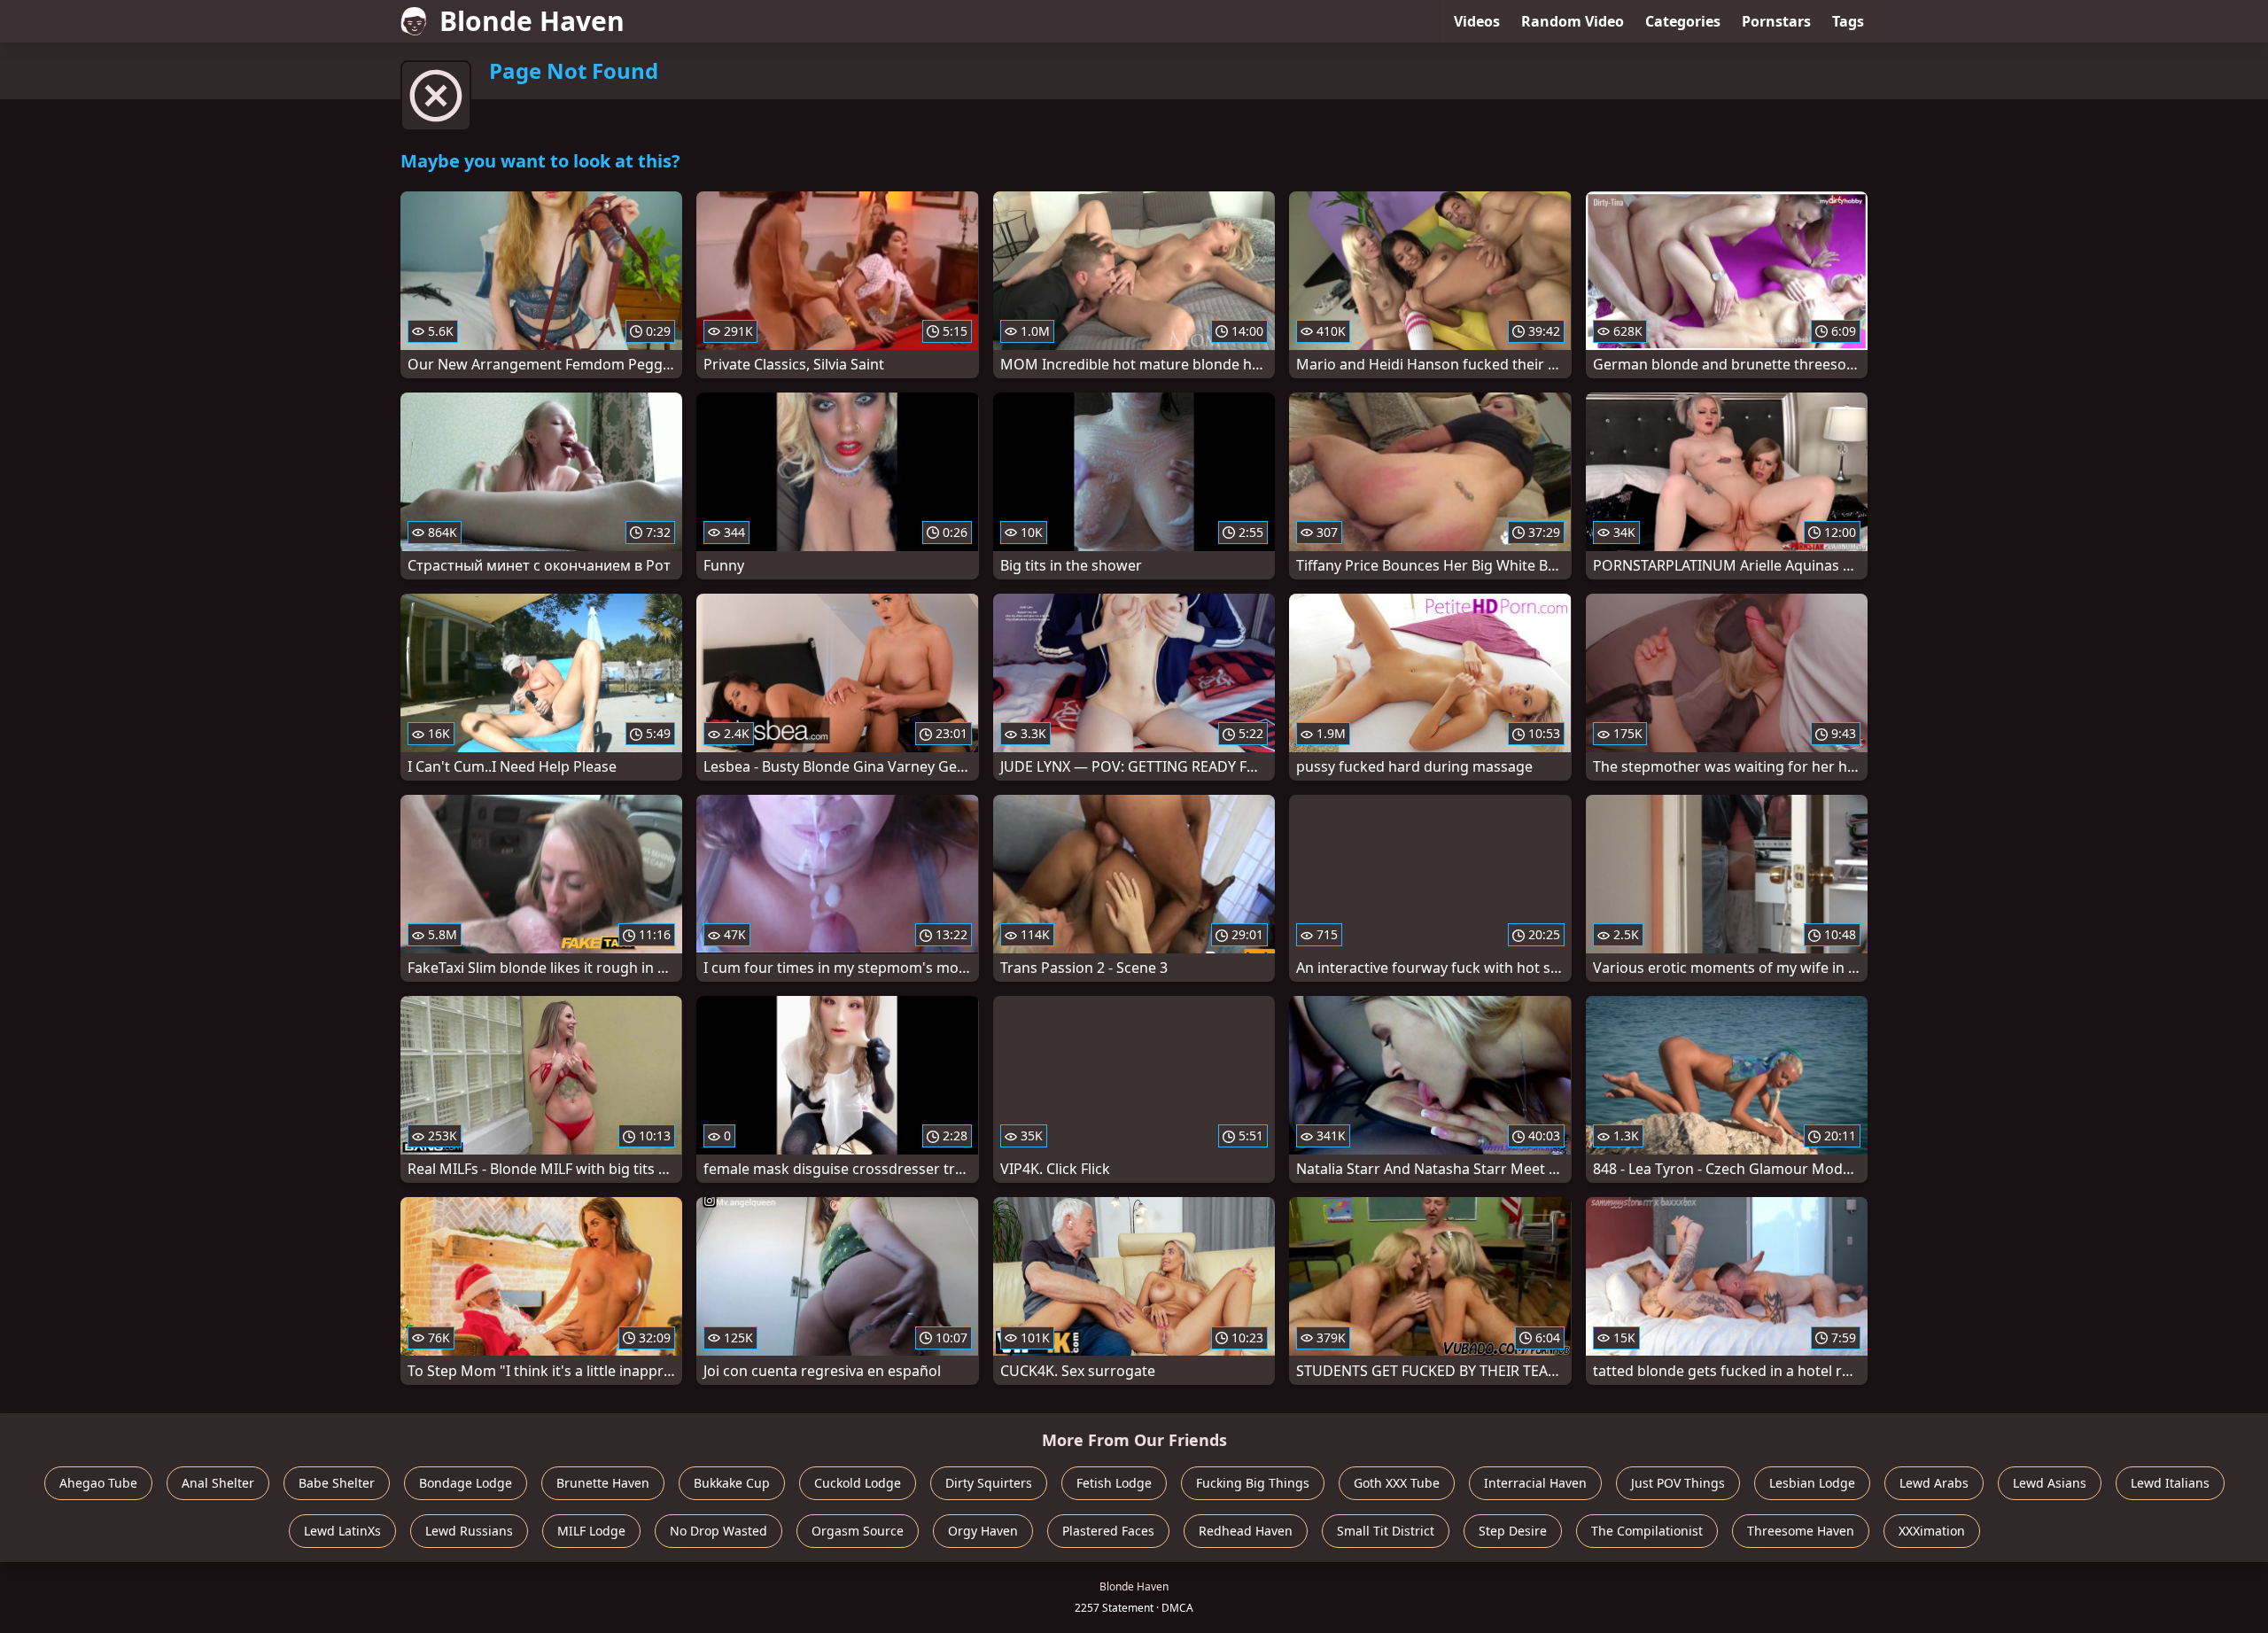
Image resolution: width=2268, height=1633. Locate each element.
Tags (1848, 21)
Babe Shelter (337, 1483)
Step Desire (1513, 1531)
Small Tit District (1386, 1531)
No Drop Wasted (718, 1531)
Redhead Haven (1246, 1531)
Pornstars (1776, 21)
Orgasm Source (858, 1531)
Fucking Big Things (1253, 1483)
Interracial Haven (1535, 1483)
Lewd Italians (2170, 1483)
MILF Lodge (591, 1531)
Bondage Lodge (466, 1483)
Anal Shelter (218, 1483)
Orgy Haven (983, 1531)
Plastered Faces (1108, 1531)
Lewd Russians (469, 1531)
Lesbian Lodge (1812, 1483)
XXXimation (1932, 1531)
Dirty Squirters (989, 1483)
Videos (1477, 21)
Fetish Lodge (1114, 1483)
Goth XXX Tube (1397, 1483)
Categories (1683, 21)
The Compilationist (1647, 1531)
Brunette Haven (603, 1483)
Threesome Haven (1801, 1531)
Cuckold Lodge (858, 1483)
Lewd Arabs (1934, 1483)
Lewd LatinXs (342, 1531)
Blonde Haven (532, 21)
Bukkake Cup (732, 1483)
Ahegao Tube (98, 1483)
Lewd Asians (2050, 1483)
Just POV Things (1678, 1483)
